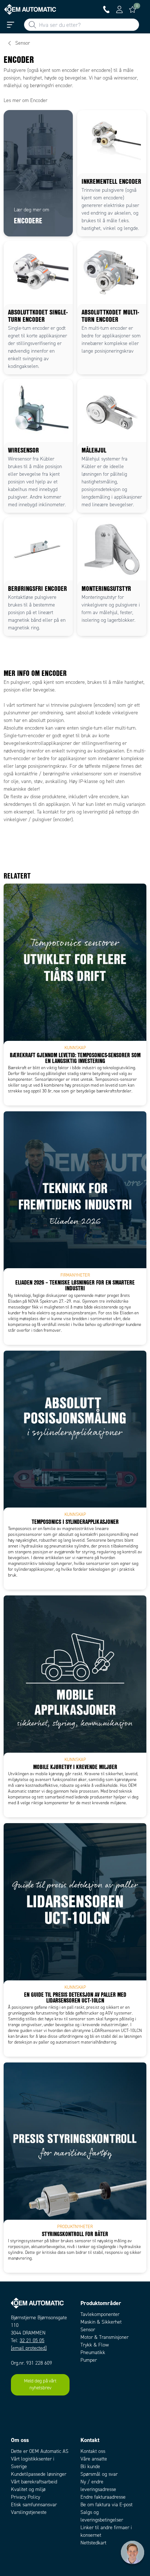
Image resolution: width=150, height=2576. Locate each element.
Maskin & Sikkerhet (101, 2322)
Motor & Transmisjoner (104, 2337)
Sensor (88, 2330)
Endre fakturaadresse (103, 2497)
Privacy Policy (25, 2497)
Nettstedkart (93, 2543)
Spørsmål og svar (99, 2474)
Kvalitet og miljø (28, 2489)
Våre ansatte (94, 2459)
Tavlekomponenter (100, 2314)
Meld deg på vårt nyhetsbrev (40, 2385)
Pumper (89, 2360)
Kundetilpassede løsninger (39, 2474)
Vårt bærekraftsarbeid (34, 2482)
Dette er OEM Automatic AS (40, 2451)
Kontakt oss (93, 2451)
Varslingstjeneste (29, 2512)
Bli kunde (90, 2467)
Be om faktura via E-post (106, 2505)
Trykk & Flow (95, 2345)
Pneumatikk (93, 2352)
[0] (133, 9)
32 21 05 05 (32, 2340)
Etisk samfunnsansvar (34, 2505)
